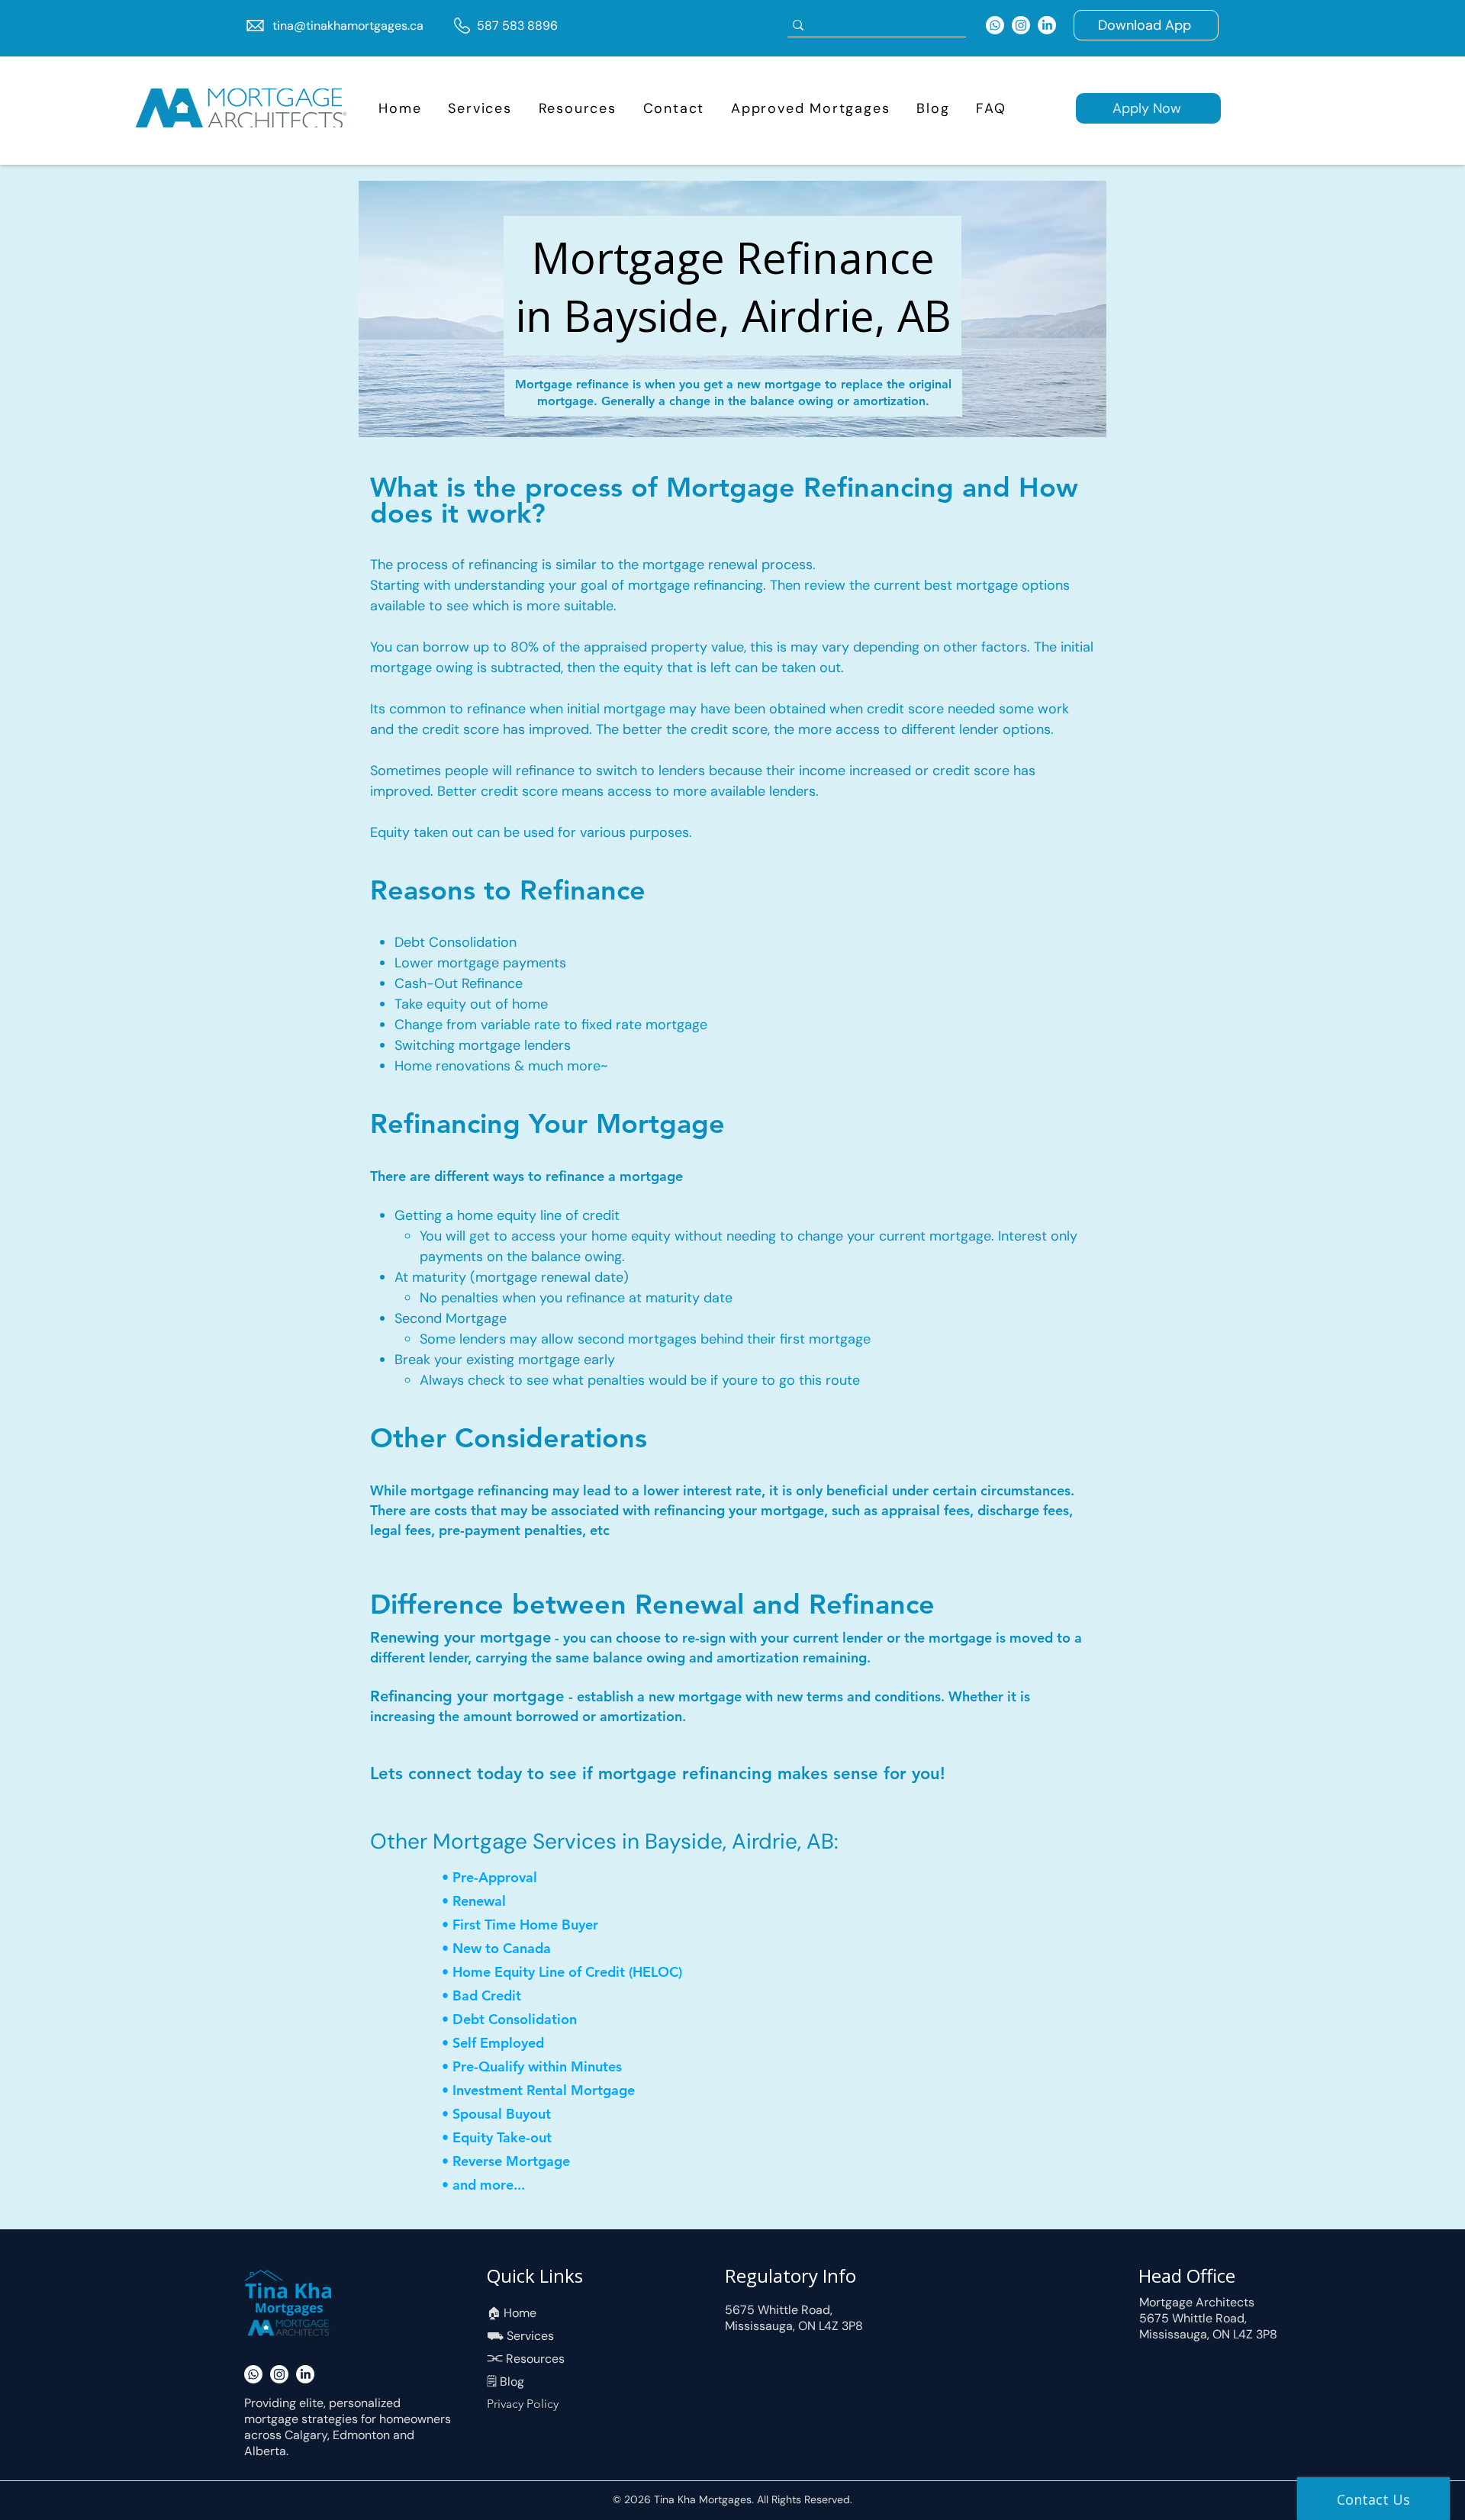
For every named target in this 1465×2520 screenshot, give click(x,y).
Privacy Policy (523, 2404)
